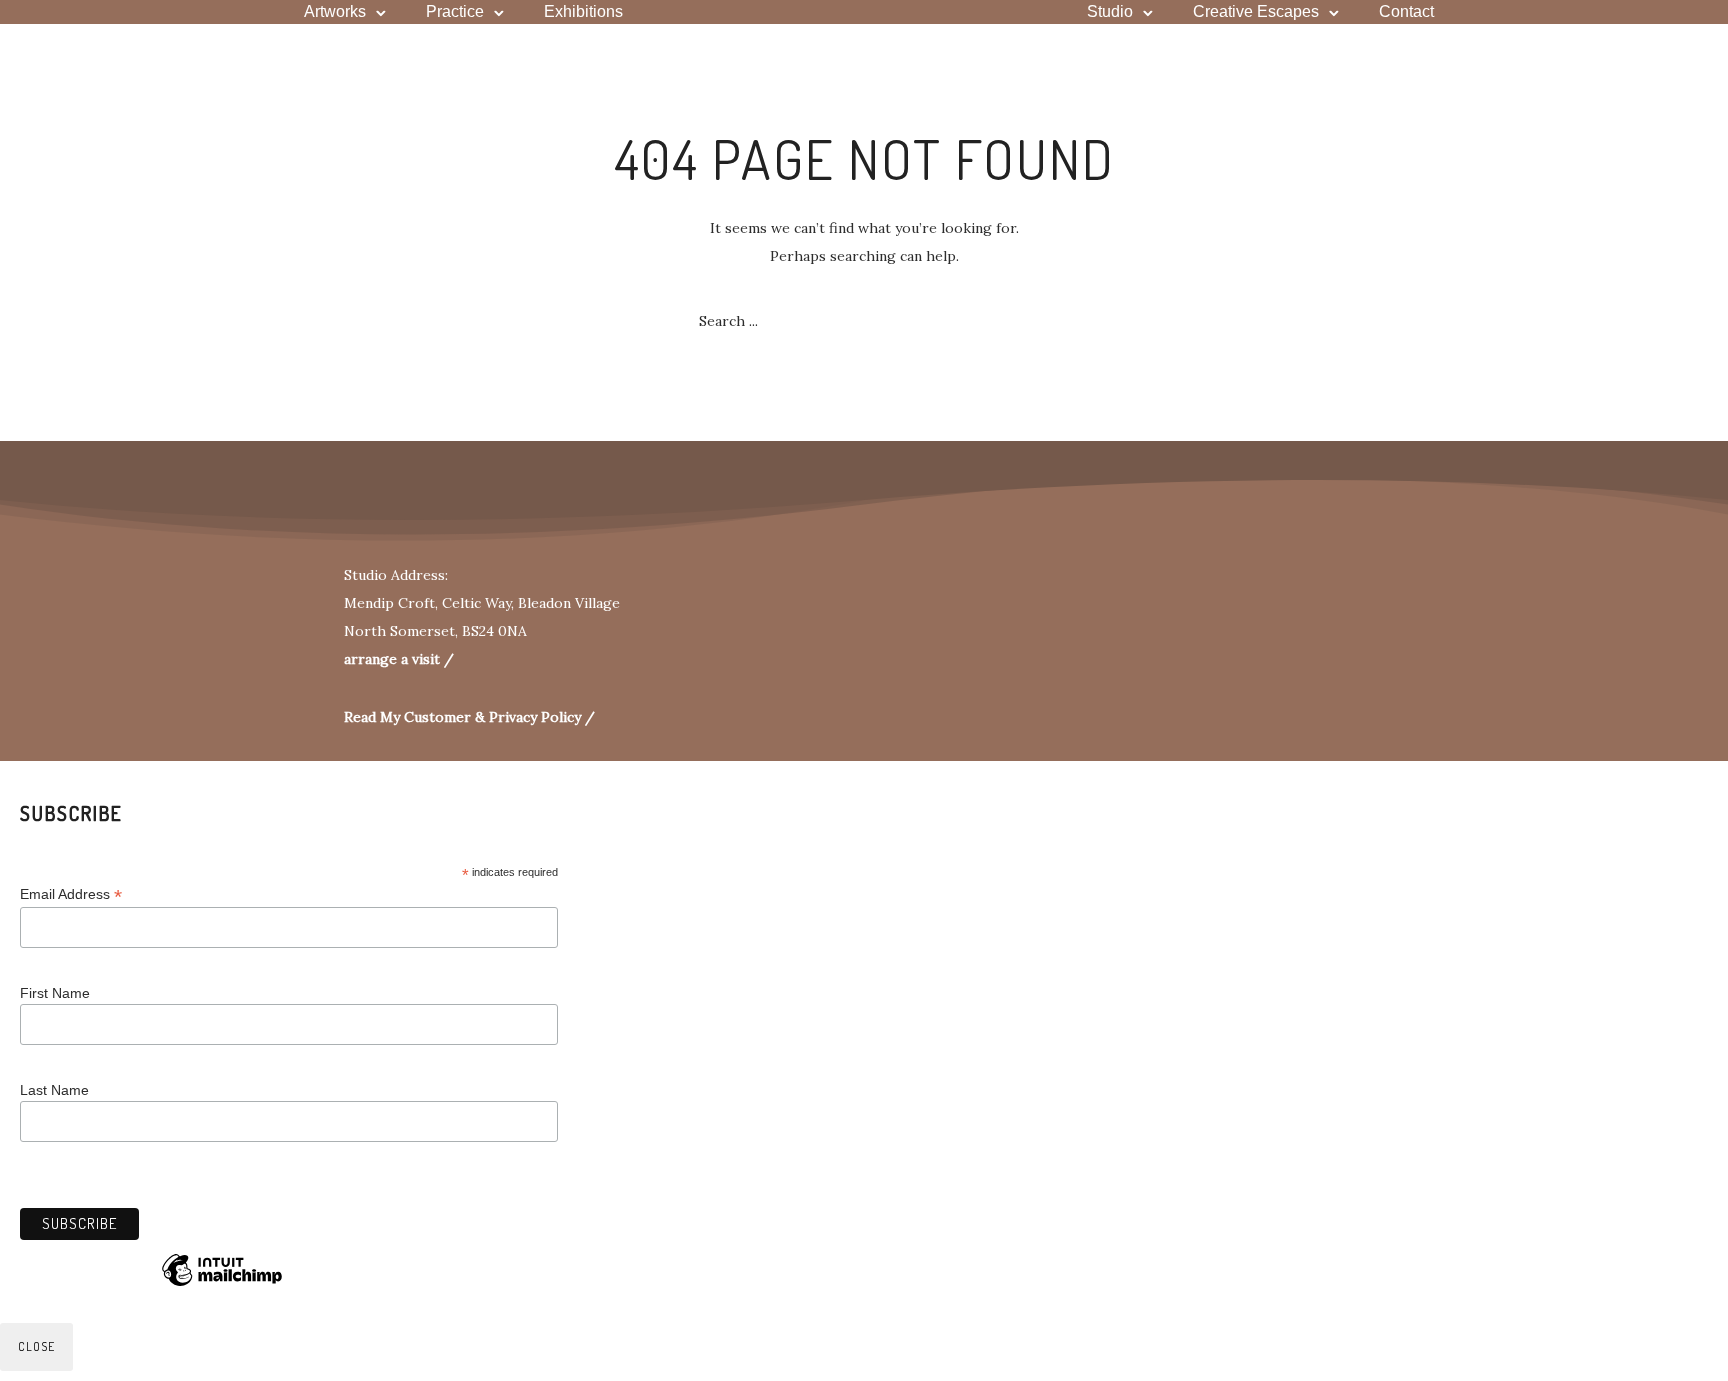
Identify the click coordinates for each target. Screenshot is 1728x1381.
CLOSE (36, 1346)
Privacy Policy (537, 717)
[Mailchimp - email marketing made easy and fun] (222, 1285)
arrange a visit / (399, 659)
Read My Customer (407, 717)
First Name (55, 993)
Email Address (71, 894)
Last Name (54, 1090)
